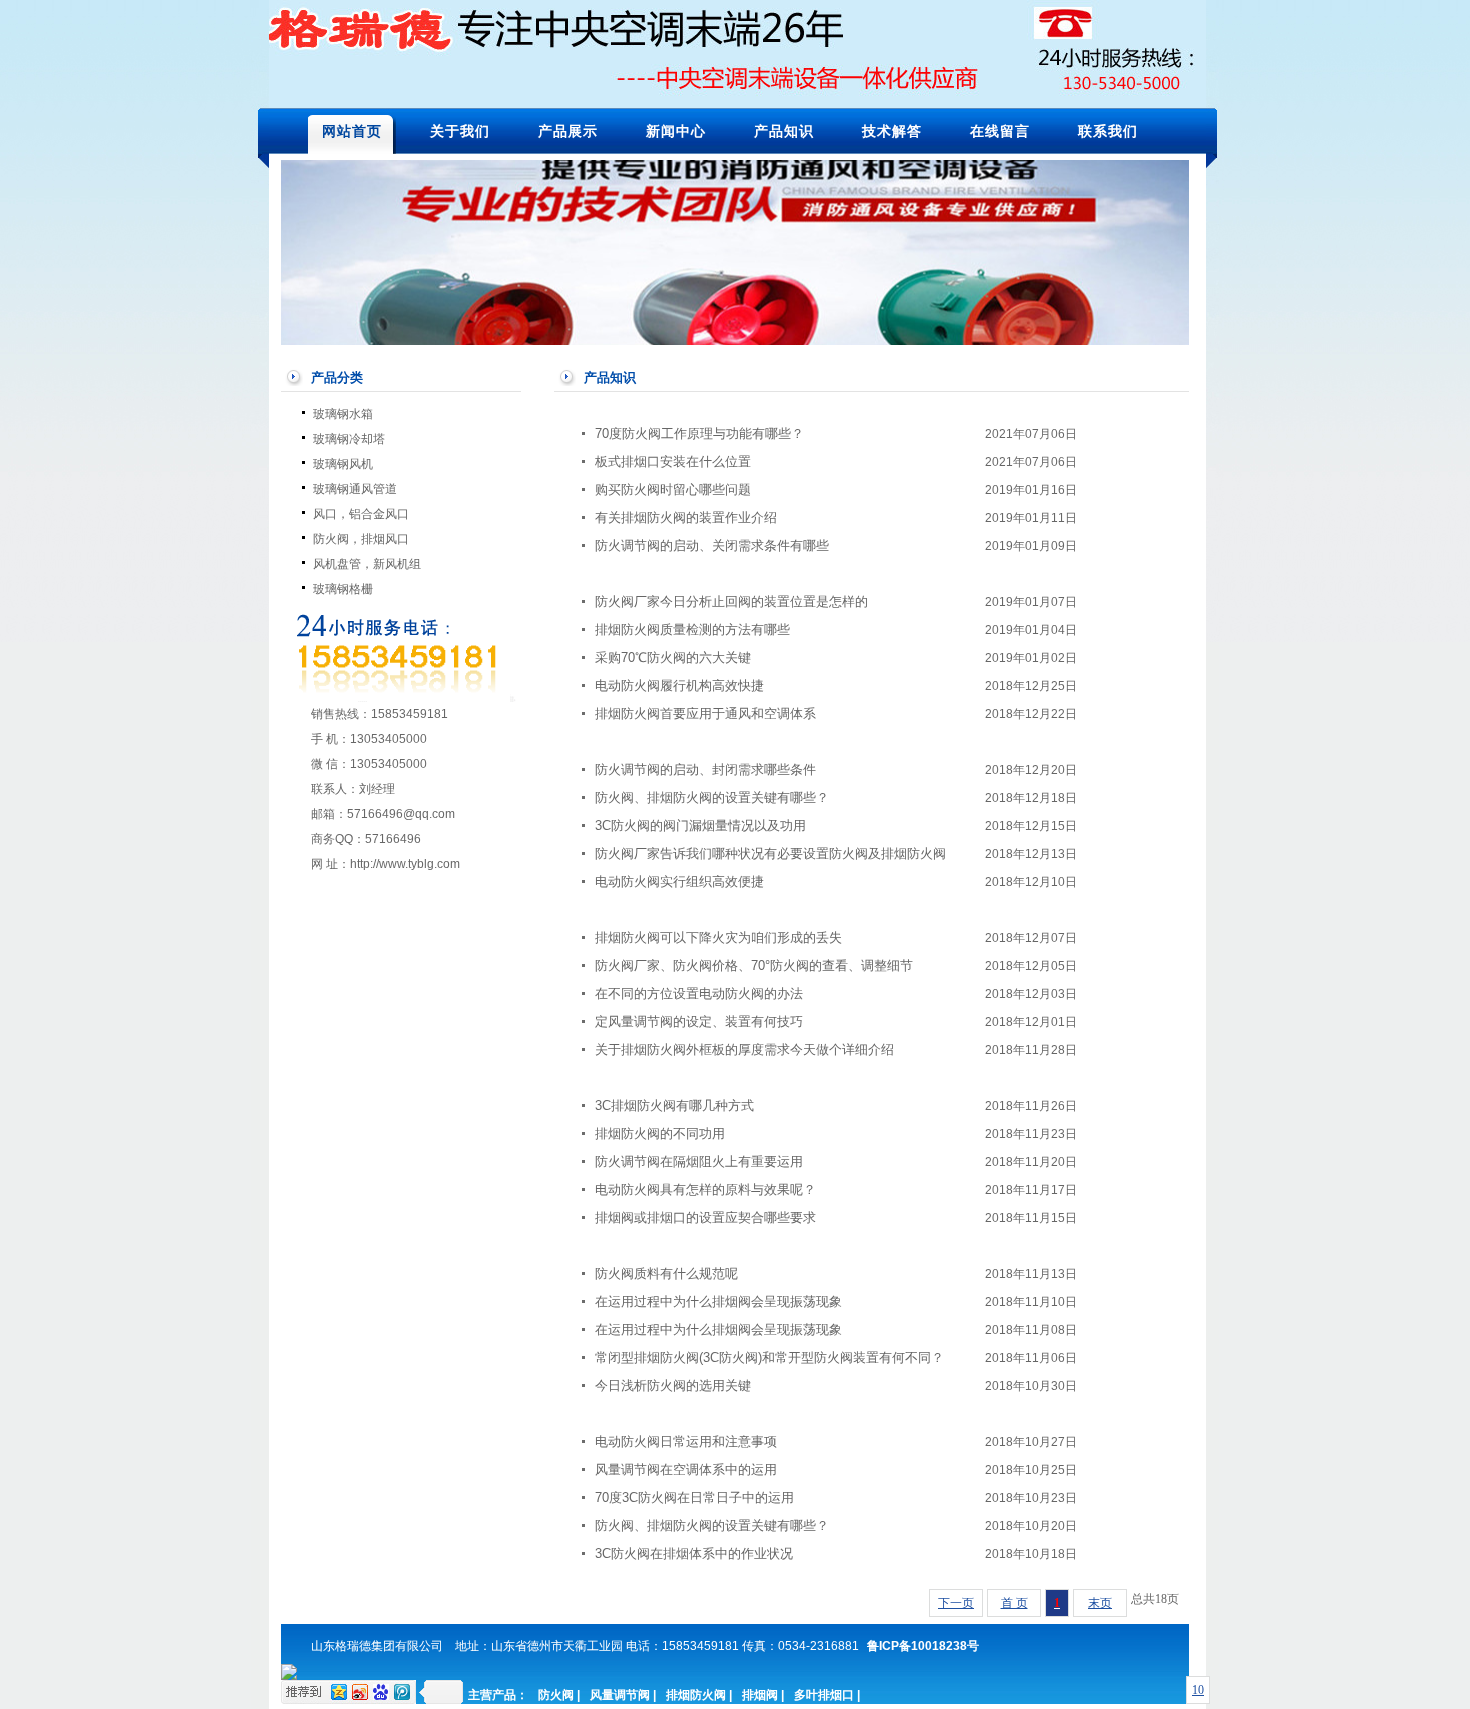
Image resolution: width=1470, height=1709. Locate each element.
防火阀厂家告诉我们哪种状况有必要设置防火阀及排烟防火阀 (770, 853)
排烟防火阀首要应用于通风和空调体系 (705, 713)
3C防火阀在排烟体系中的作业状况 (694, 1553)
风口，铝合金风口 (361, 514)
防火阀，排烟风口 (361, 539)
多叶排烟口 (824, 1695)
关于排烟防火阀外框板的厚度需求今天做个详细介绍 (744, 1049)
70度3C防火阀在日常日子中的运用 (694, 1497)
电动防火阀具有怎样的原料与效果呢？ (705, 1189)
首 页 (1014, 1603)
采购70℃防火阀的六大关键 (673, 657)
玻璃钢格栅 (343, 589)
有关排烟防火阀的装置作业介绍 (686, 517)
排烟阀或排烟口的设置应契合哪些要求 (705, 1217)
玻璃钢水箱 (343, 414)
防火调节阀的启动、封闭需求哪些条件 (705, 769)
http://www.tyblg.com (405, 864)
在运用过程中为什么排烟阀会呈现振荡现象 (718, 1301)
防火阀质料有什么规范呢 (666, 1273)
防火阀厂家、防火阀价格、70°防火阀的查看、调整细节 (754, 965)
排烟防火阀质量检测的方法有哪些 (692, 629)
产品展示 (568, 131)
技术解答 (892, 131)
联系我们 (1108, 131)
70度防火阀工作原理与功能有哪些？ (699, 433)
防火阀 (556, 1695)
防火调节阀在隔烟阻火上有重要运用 (699, 1161)
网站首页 (352, 131)
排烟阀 (760, 1695)
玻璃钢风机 (343, 464)
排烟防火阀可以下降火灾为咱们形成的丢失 (718, 937)
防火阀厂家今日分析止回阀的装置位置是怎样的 (731, 601)
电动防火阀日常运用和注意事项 (686, 1441)
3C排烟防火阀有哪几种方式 (674, 1105)
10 (1198, 1690)
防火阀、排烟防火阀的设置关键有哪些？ (712, 797)
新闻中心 (676, 131)
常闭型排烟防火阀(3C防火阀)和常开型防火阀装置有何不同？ (769, 1357)
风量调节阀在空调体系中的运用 (686, 1469)
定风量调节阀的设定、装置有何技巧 (699, 1021)
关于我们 (460, 131)
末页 (1100, 1603)
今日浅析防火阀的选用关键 (673, 1385)
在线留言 (1000, 131)
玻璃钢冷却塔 (349, 439)
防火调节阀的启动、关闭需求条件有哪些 (712, 545)
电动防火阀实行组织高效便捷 (679, 881)
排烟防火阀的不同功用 (660, 1133)
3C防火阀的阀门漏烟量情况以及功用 (700, 825)
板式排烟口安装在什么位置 (673, 461)
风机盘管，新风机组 (367, 564)
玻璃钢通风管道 (355, 489)
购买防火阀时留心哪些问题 (673, 489)
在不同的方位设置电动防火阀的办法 (699, 993)
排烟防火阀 (696, 1695)
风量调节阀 (620, 1695)
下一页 (956, 1603)
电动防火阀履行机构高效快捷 (679, 685)
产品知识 (784, 131)
